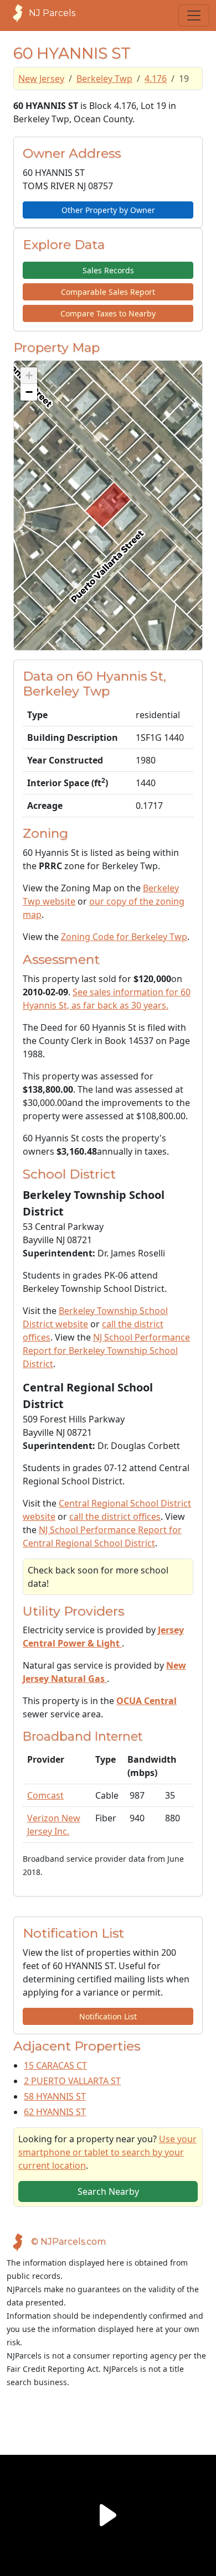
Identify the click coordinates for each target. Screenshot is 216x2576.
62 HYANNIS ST (55, 2112)
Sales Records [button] (108, 270)
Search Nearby (108, 2191)
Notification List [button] (108, 2016)
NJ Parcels (52, 13)
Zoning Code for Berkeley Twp (124, 937)
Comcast (45, 1795)
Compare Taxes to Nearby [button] (108, 313)
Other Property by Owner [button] (108, 210)
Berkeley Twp (104, 79)
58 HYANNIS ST (55, 2096)
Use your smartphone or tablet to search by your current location (107, 2152)
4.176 (156, 79)
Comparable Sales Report (108, 292)
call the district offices (115, 1516)
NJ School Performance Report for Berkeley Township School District (106, 1351)
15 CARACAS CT (55, 2065)
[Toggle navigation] (194, 15)
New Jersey (41, 79)
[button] (29, 376)
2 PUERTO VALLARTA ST (72, 2081)
